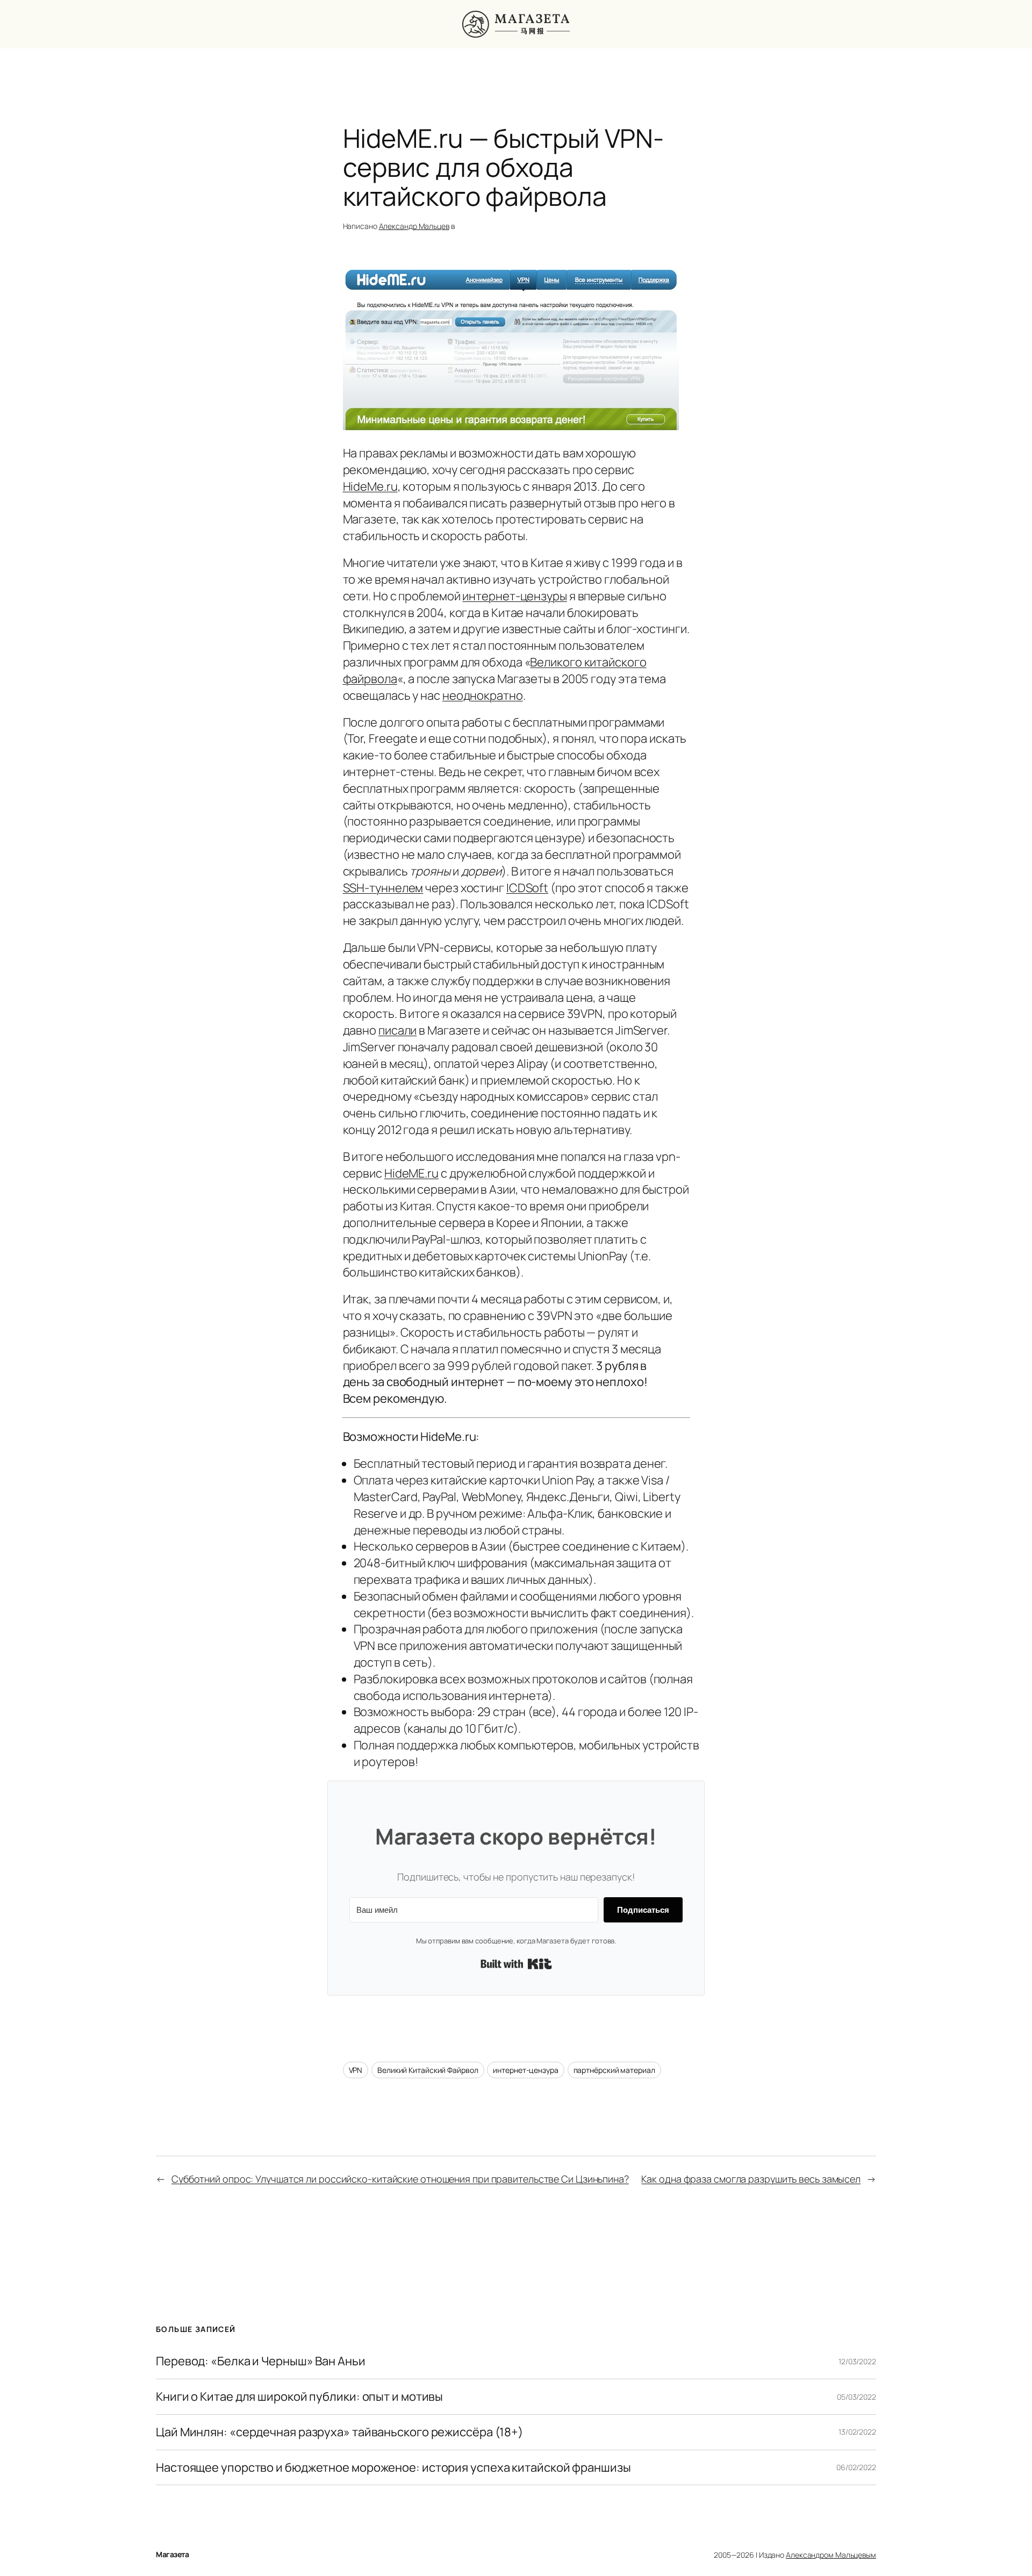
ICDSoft (527, 888)
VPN (356, 2070)
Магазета (172, 2554)
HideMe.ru (370, 486)
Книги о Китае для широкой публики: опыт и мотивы (299, 2397)
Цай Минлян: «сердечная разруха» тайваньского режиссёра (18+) (339, 2432)
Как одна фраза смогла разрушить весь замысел (751, 2179)
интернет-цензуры (514, 596)
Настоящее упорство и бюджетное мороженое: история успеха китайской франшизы (393, 2468)
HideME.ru (411, 1173)
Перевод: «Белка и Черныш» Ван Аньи (261, 2361)
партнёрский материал (614, 2070)
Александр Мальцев (414, 226)
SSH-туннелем (383, 888)
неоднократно (483, 695)
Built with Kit (516, 1964)
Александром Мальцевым (831, 2555)
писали (397, 1030)
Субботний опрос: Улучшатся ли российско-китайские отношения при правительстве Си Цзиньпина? (400, 2179)
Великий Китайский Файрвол (428, 2070)
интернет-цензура (525, 2070)
